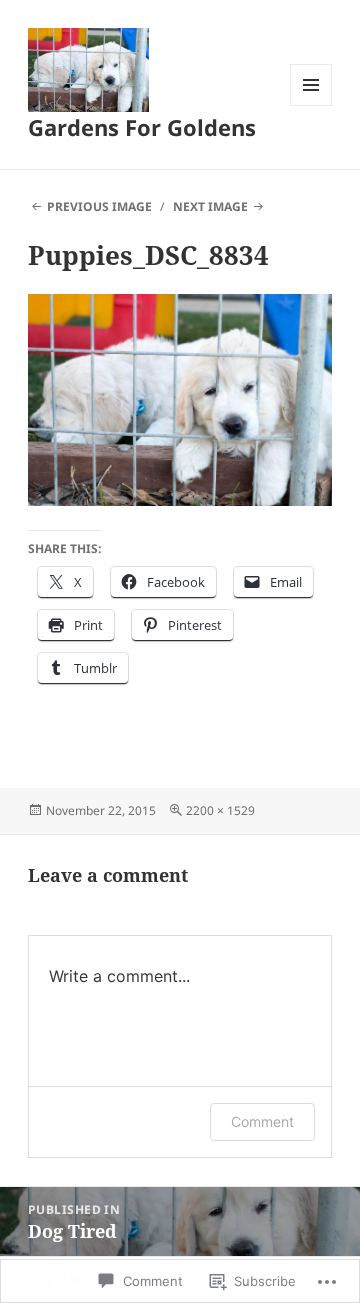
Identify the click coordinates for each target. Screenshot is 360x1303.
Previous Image (99, 206)
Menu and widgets (311, 105)
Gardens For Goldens (142, 127)
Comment (262, 1121)
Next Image (210, 206)
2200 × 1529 (220, 810)
